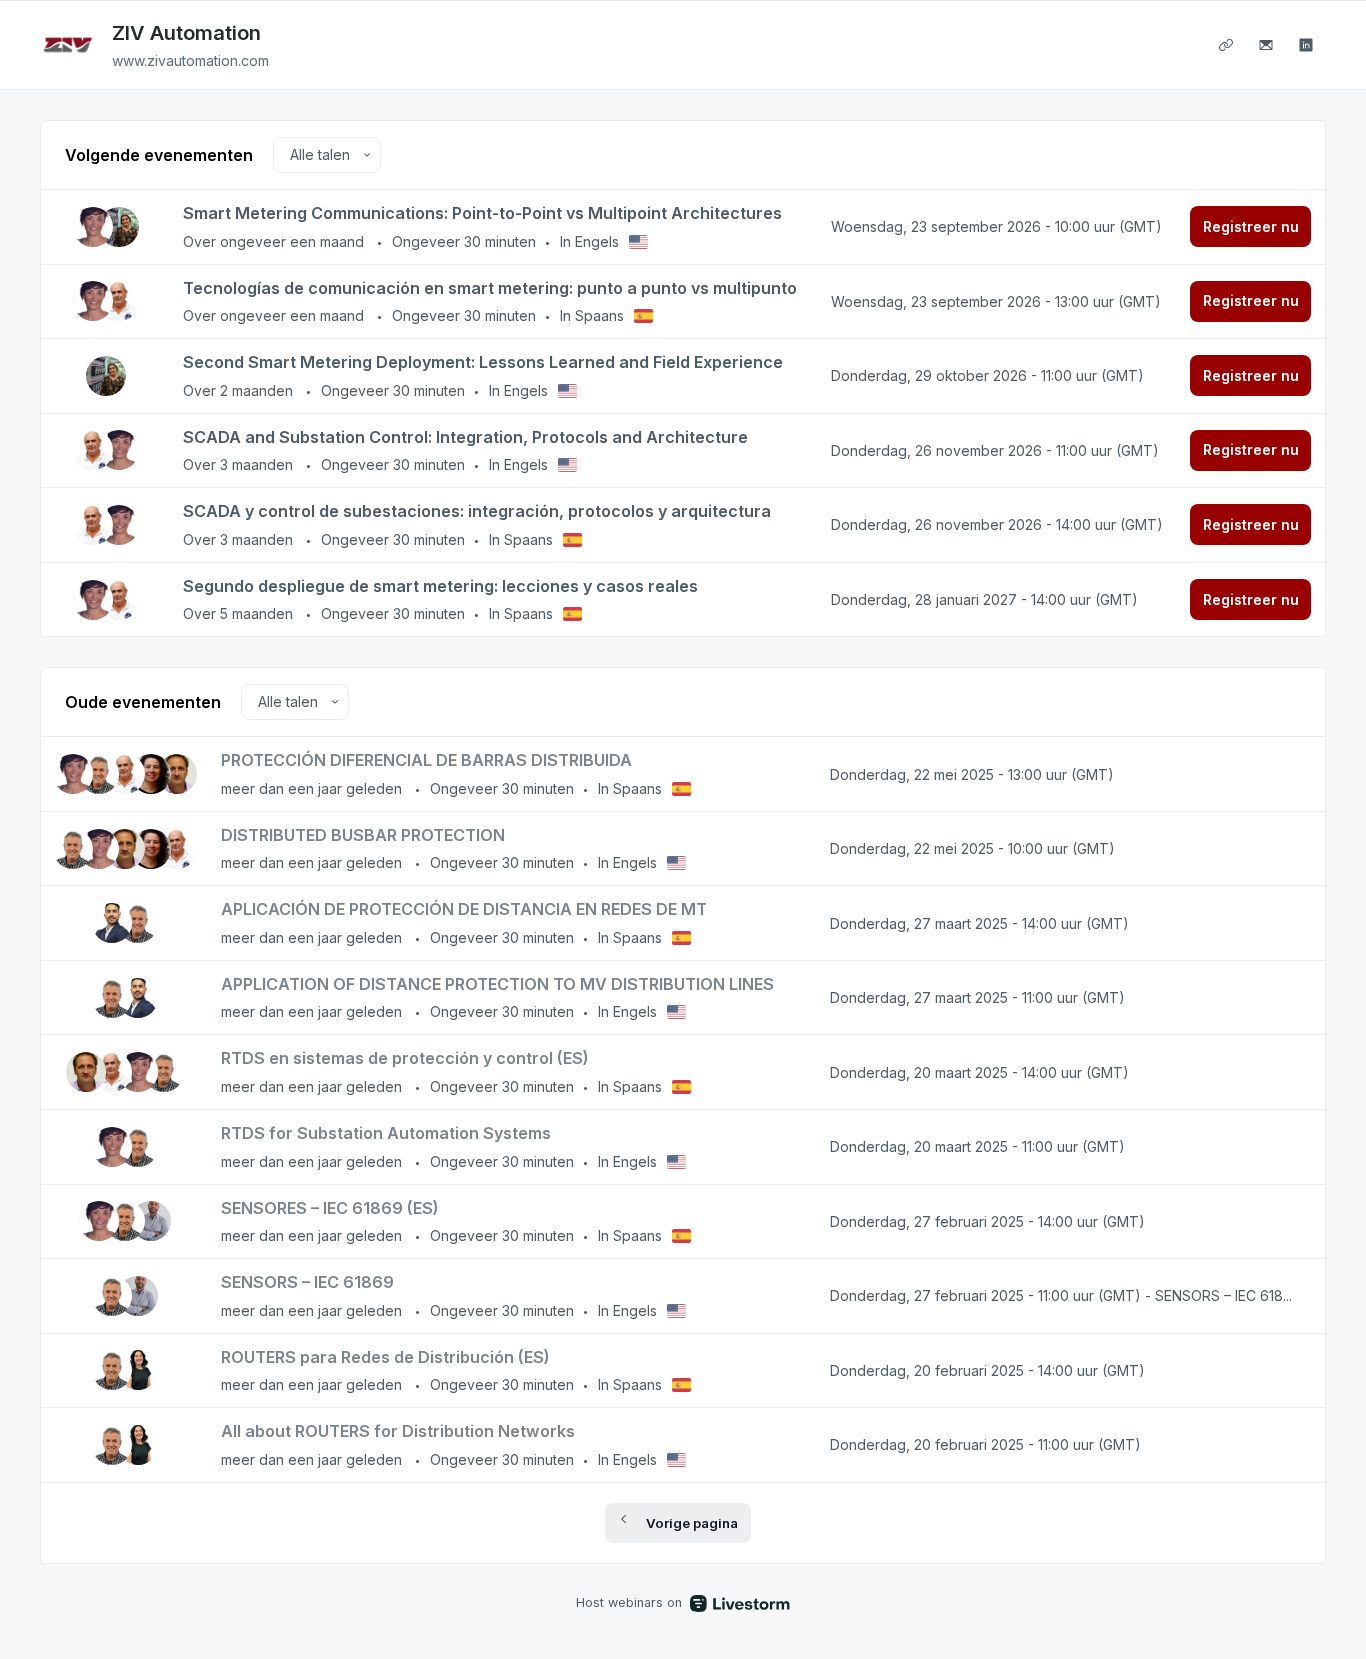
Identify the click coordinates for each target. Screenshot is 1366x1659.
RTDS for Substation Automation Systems (386, 1133)
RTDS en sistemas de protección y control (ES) (405, 1058)
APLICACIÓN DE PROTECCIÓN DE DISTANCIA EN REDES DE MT (464, 909)
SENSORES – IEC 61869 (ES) (330, 1208)
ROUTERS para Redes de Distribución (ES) (385, 1357)
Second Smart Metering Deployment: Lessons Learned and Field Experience (483, 362)
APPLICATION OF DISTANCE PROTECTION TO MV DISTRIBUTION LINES (497, 984)
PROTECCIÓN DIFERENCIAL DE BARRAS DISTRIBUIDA (426, 760)
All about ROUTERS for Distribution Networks (398, 1431)
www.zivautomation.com (190, 60)
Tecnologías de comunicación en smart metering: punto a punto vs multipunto (490, 288)
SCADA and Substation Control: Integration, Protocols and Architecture (465, 437)
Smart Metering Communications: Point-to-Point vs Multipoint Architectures (482, 213)
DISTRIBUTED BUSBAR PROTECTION (363, 835)
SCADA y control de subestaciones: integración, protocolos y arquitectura (477, 511)
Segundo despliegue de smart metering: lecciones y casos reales (440, 586)
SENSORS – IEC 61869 (307, 1282)
